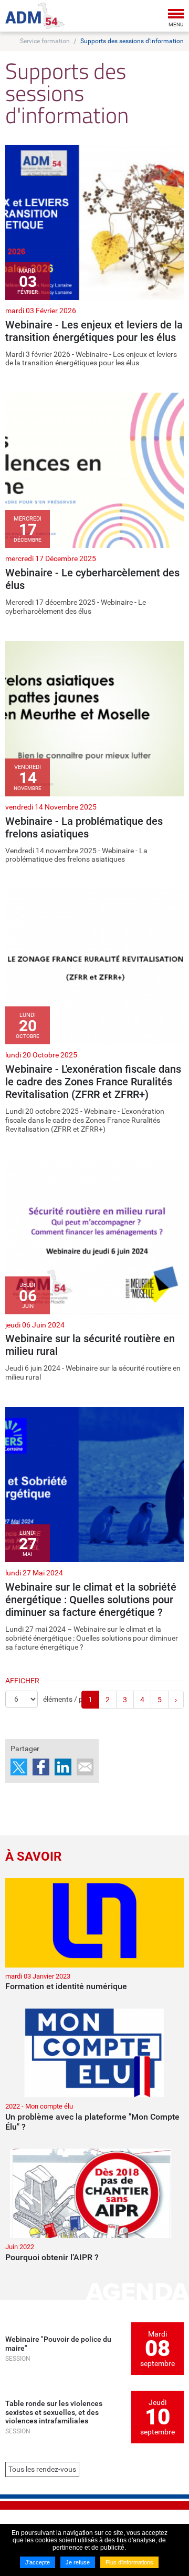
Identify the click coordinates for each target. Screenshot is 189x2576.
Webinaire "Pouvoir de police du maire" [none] (58, 2344)
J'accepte (38, 2562)
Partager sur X (19, 1767)
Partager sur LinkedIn (63, 1767)
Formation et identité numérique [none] (66, 1986)
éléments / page (69, 1699)
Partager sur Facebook (41, 1767)
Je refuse (78, 2562)
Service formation (45, 41)
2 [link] (108, 1700)
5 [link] (160, 1700)
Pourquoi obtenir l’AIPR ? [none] (52, 2257)
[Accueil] (35, 16)
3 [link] (125, 1700)
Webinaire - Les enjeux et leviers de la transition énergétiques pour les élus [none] (94, 331)
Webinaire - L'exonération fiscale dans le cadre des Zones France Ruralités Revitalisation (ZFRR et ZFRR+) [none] (93, 1082)
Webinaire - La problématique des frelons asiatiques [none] (84, 827)
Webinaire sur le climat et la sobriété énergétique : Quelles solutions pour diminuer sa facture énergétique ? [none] (91, 1600)
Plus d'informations (129, 2562)
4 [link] (142, 1700)
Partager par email (85, 1767)
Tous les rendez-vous (42, 2469)
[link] (94, 256)
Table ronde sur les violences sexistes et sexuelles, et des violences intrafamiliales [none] (54, 2412)
